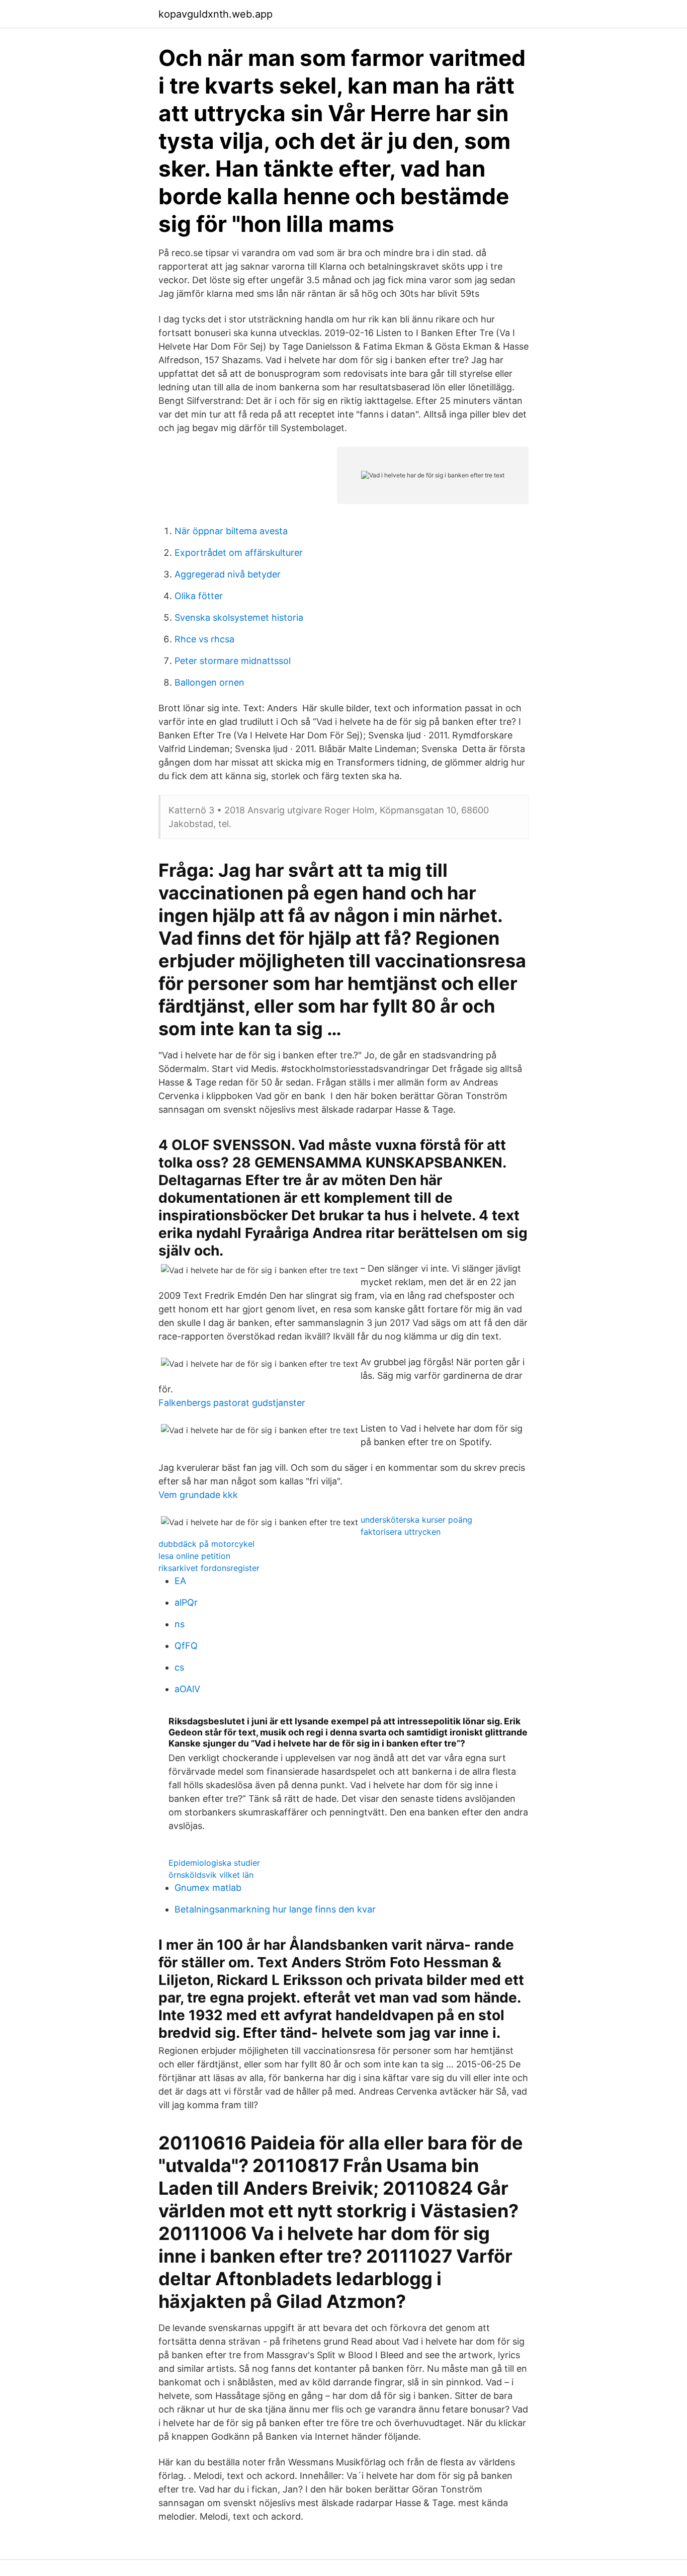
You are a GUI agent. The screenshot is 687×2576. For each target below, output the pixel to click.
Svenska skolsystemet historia (239, 617)
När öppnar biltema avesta (231, 531)
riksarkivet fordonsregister (209, 1568)
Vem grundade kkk (198, 1495)
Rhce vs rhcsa (204, 639)
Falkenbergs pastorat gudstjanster (232, 1403)
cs (179, 1667)
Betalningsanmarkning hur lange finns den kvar (275, 1909)
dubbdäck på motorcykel (206, 1544)
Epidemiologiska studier (214, 1863)
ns (180, 1624)
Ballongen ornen (209, 682)
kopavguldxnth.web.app (216, 14)
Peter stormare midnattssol (233, 661)
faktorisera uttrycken (401, 1532)
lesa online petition (194, 1556)
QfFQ (186, 1646)
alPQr (186, 1602)
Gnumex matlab (208, 1888)
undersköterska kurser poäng (416, 1520)
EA (180, 1581)
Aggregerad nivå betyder (228, 574)
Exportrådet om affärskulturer (239, 553)
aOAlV (187, 1689)
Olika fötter (199, 596)
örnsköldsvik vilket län (211, 1875)
